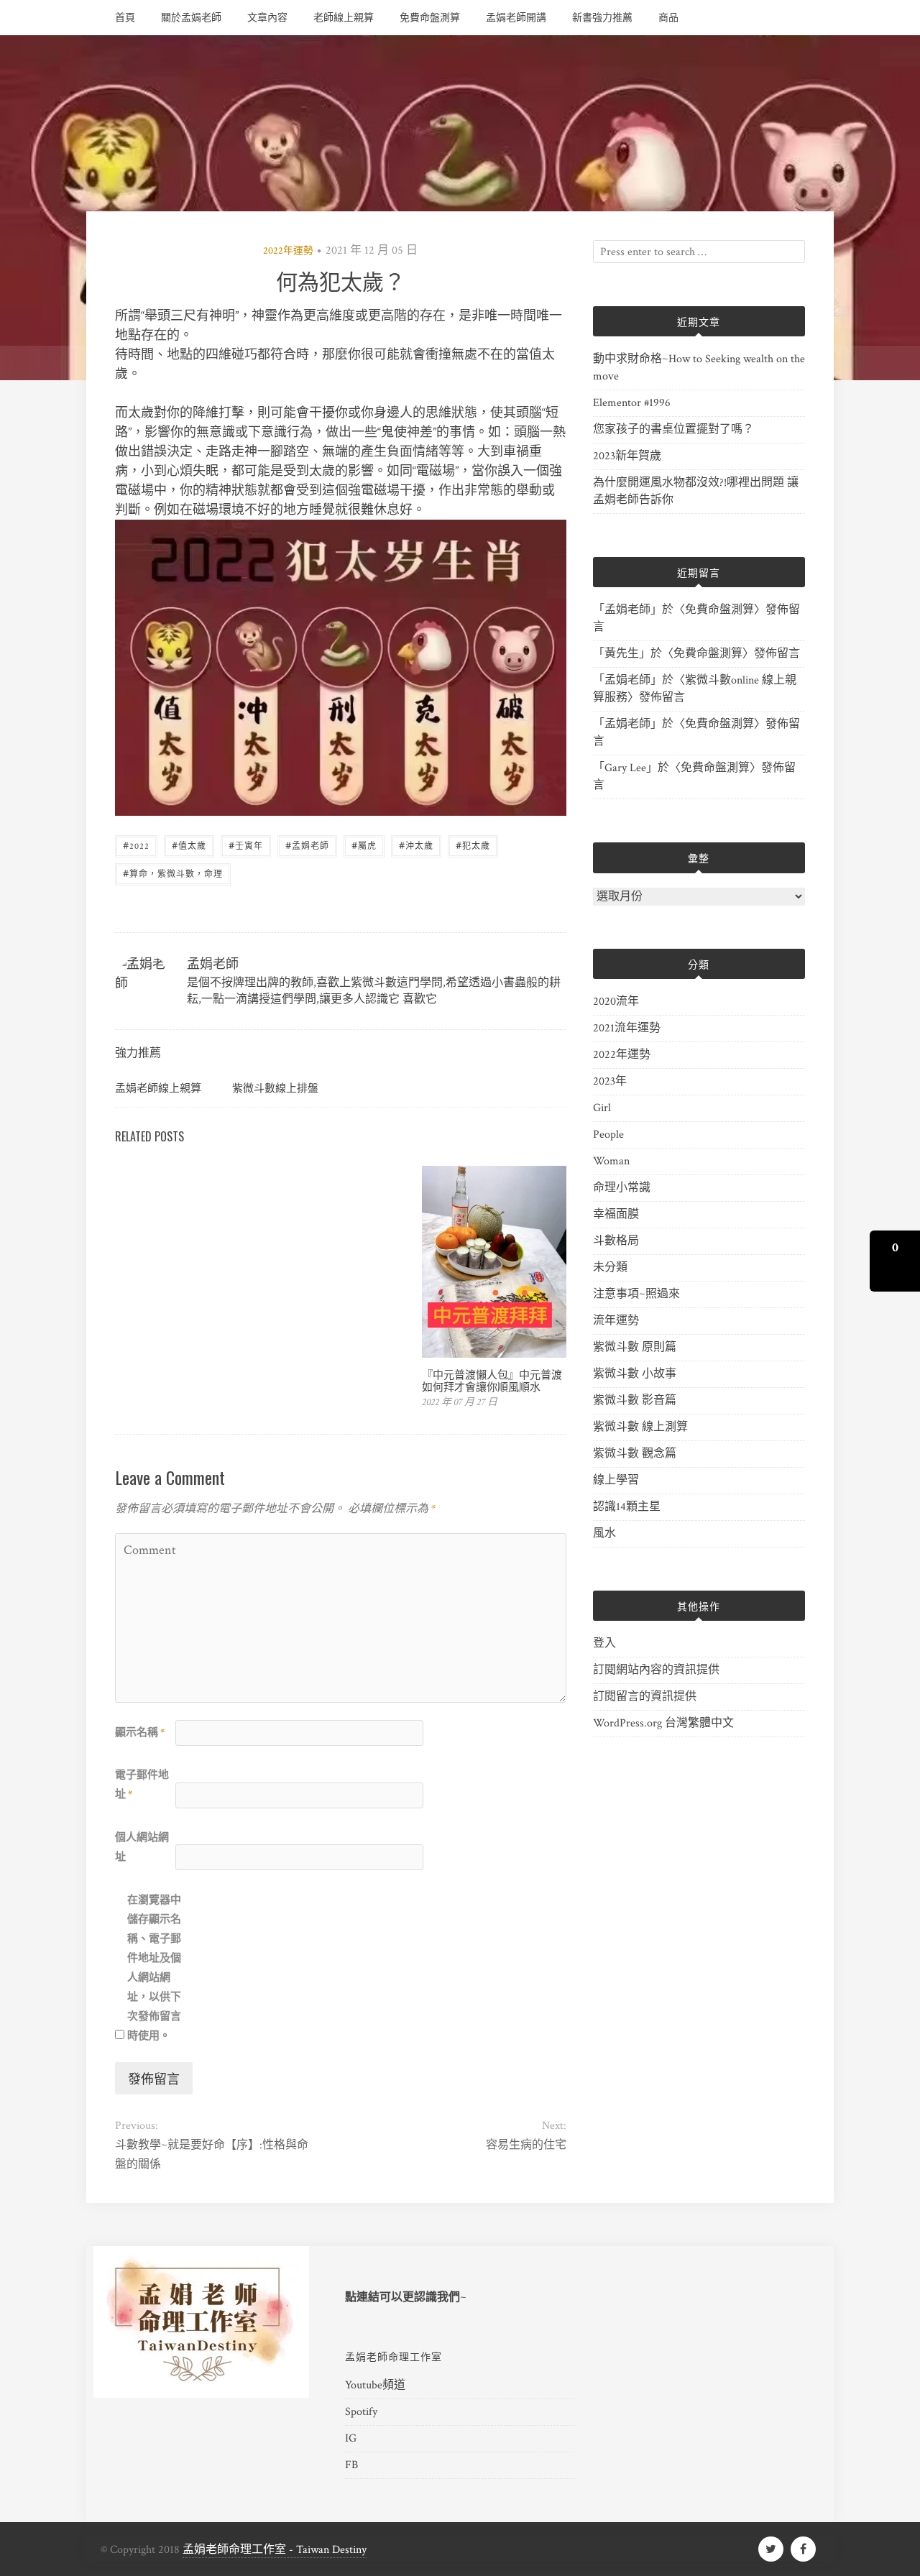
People (608, 1135)
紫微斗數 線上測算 (640, 1427)
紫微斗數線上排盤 (275, 1087)
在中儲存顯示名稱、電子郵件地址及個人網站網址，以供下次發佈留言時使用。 (154, 1968)
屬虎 (364, 845)
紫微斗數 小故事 (635, 1374)
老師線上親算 (344, 18)
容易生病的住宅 (526, 2145)
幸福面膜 (616, 1214)
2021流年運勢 (627, 1028)
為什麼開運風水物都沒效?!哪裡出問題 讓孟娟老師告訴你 (696, 491)
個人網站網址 (142, 1847)
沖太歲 (416, 845)
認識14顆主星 (627, 1507)
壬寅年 (246, 845)
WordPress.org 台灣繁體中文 (663, 1723)
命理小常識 (622, 1188)
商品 (668, 18)
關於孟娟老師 (191, 18)
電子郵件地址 (142, 1785)
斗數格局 (616, 1241)
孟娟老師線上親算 (158, 1087)
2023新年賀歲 (627, 456)
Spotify (361, 2412)
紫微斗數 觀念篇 (635, 1454)
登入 (604, 1643)
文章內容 (267, 18)
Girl (602, 1108)
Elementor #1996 (632, 403)
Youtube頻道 (375, 2385)
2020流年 (616, 1002)
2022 (136, 845)
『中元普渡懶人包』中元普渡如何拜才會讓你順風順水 (492, 1380)
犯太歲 (473, 845)
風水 (604, 1533)
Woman (611, 1161)
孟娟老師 (307, 845)
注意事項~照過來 (636, 1294)
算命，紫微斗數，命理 (173, 873)
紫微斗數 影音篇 (635, 1400)
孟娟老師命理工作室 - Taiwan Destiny (275, 2550)
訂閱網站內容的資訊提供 (656, 1670)
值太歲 (189, 845)
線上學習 (616, 1480)
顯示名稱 (140, 1733)
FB (351, 2465)
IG (351, 2438)
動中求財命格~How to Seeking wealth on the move (699, 368)
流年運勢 (616, 1321)
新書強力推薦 (602, 18)
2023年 (610, 1081)
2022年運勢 (288, 251)
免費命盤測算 (430, 18)
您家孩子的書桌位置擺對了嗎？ (673, 429)
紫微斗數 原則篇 (635, 1347)
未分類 (610, 1268)
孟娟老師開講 (516, 18)
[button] (895, 1261)
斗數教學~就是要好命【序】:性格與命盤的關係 (212, 2155)
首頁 (125, 18)
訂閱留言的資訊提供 (645, 1697)
